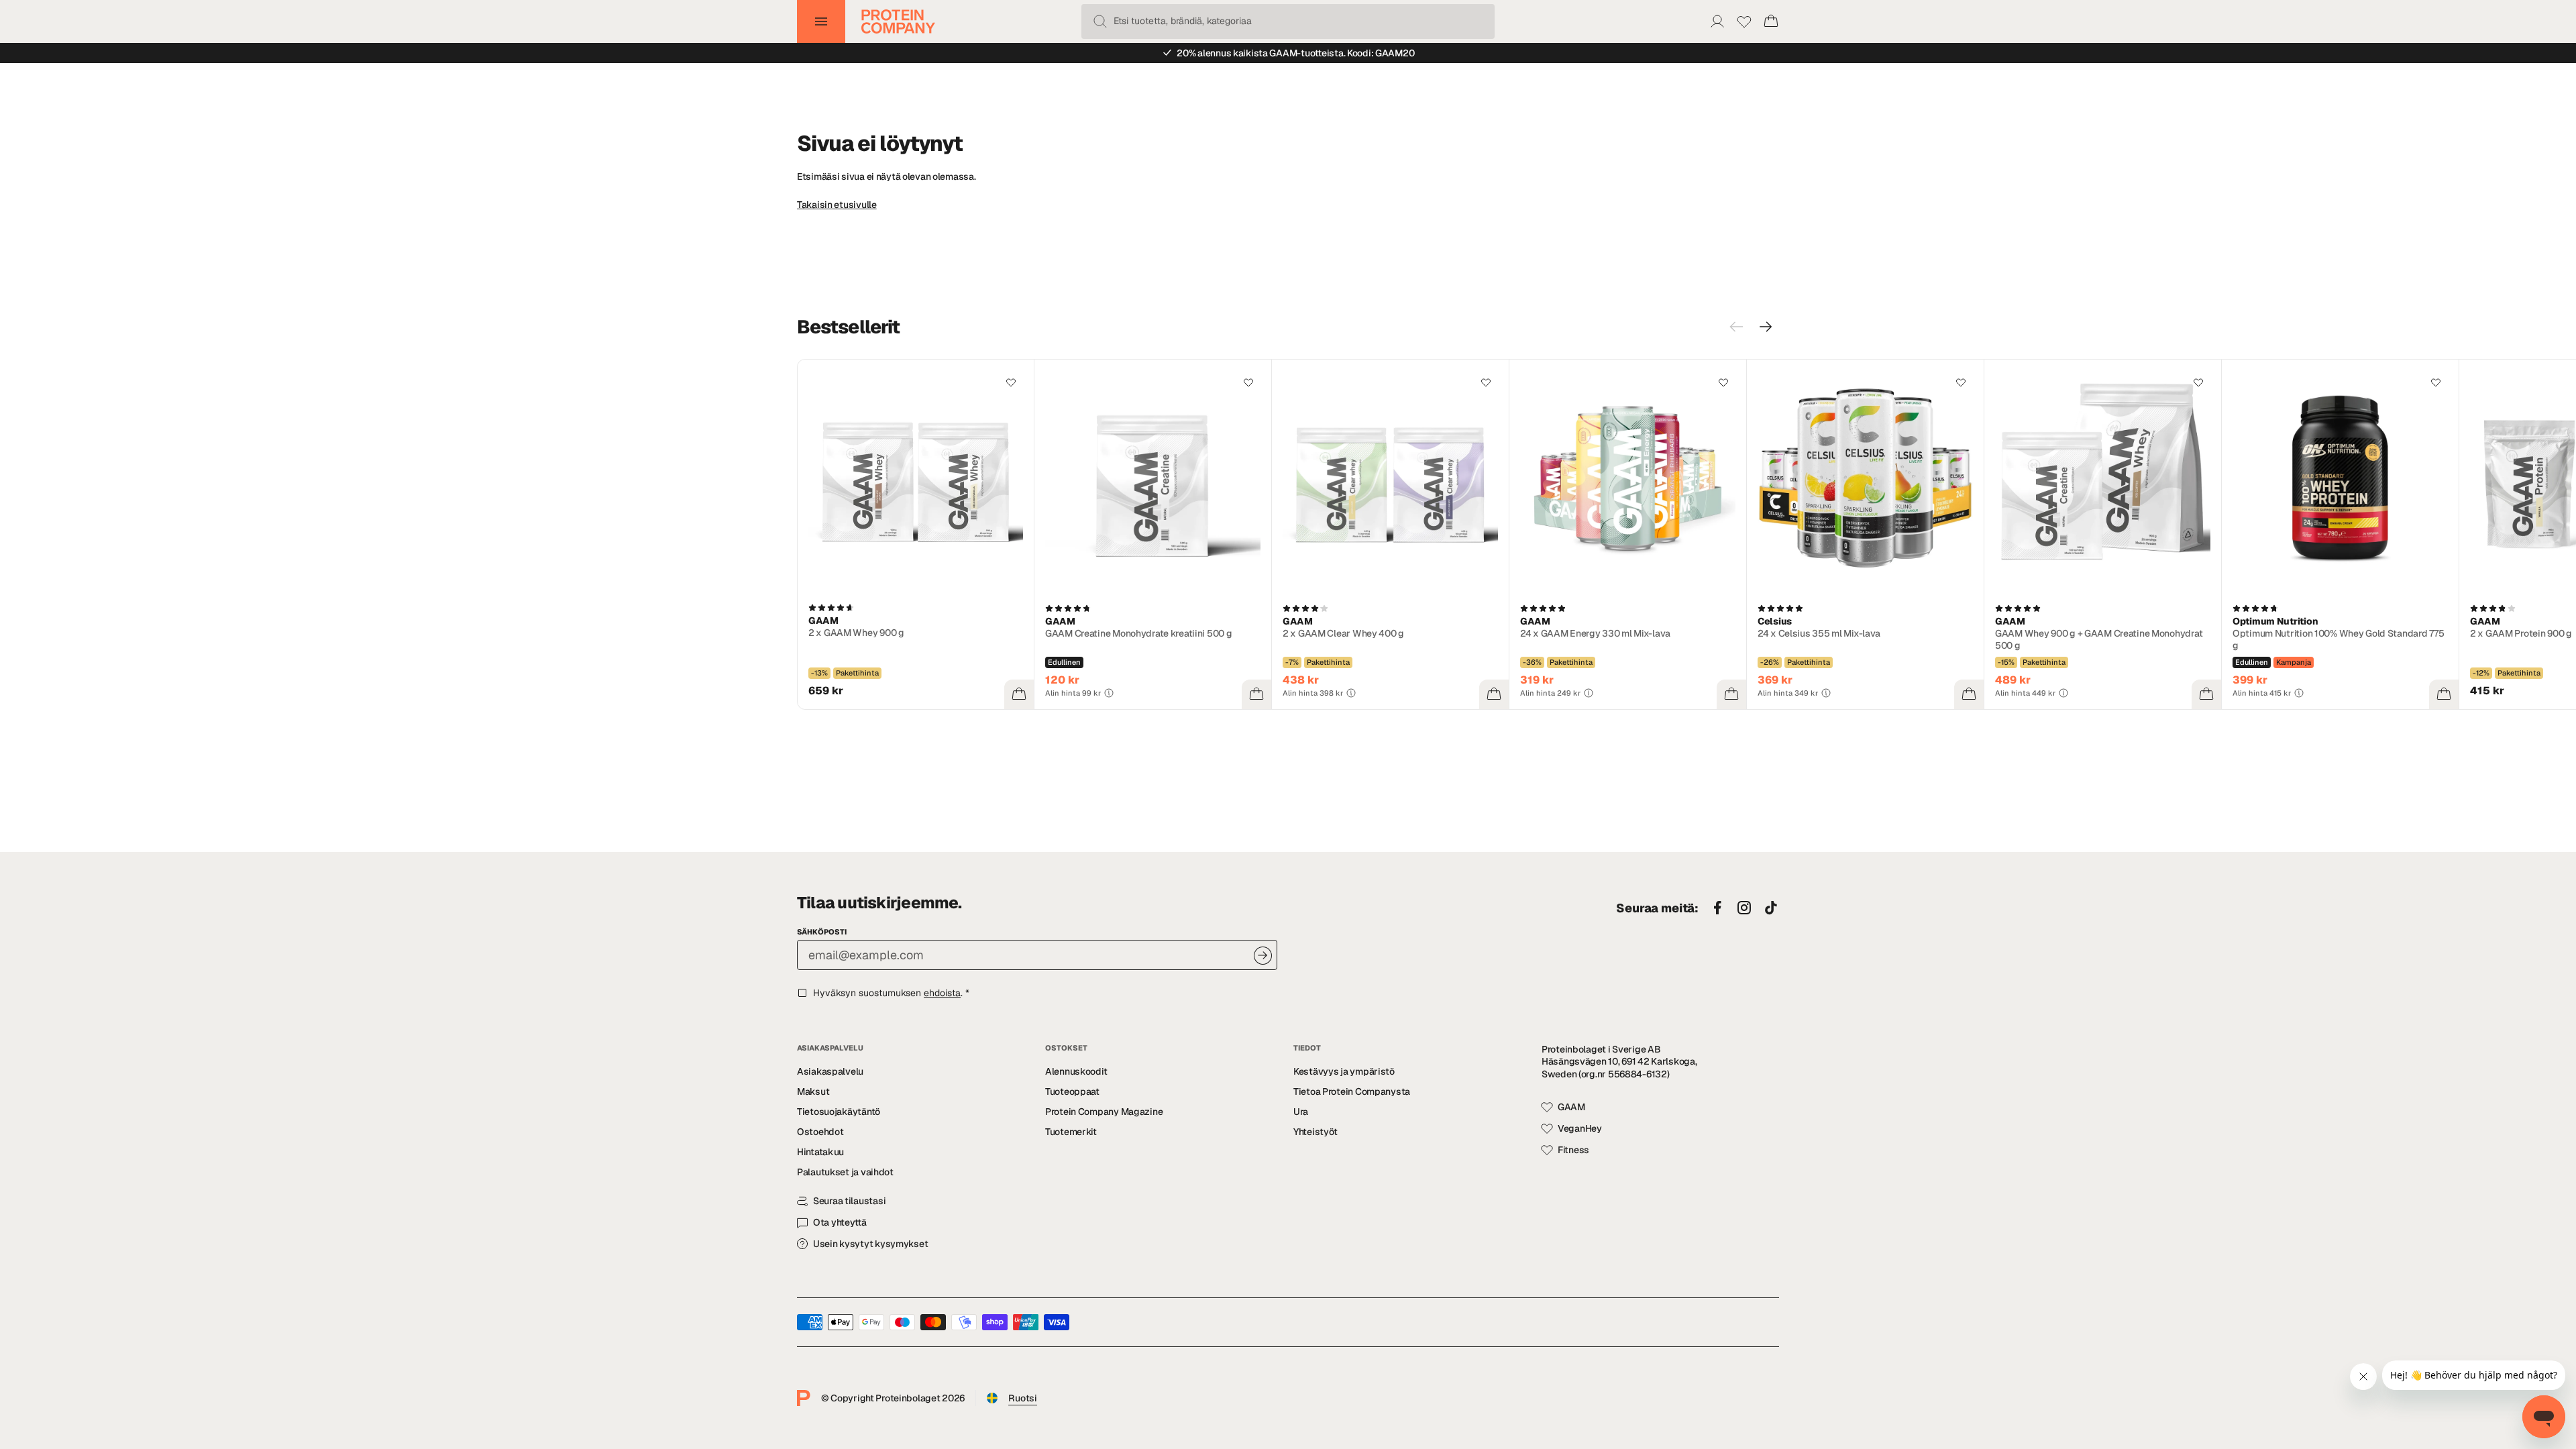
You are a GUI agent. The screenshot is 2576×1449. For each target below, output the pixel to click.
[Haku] (1100, 21)
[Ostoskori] (1771, 21)
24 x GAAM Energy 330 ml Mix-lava (1595, 633)
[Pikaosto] (1019, 694)
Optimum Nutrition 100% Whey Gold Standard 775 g (2338, 639)
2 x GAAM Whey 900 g (856, 633)
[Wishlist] (1744, 21)
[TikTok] (1771, 908)
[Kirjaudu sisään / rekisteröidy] (1717, 21)
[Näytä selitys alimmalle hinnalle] (1109, 693)
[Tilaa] (1263, 956)
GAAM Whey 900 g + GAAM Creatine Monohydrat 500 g (2099, 639)
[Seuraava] (1766, 327)
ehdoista (942, 993)
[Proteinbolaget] (898, 21)
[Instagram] (1744, 908)
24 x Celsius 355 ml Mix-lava (1819, 633)
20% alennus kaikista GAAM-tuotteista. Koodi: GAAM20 (1295, 53)
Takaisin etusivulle (837, 205)
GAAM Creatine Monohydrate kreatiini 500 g (1139, 633)
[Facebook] (1717, 908)
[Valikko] (821, 21)
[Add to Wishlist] (1011, 382)
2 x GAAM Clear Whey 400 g (1343, 633)
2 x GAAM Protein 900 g (2521, 633)
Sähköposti (822, 932)
